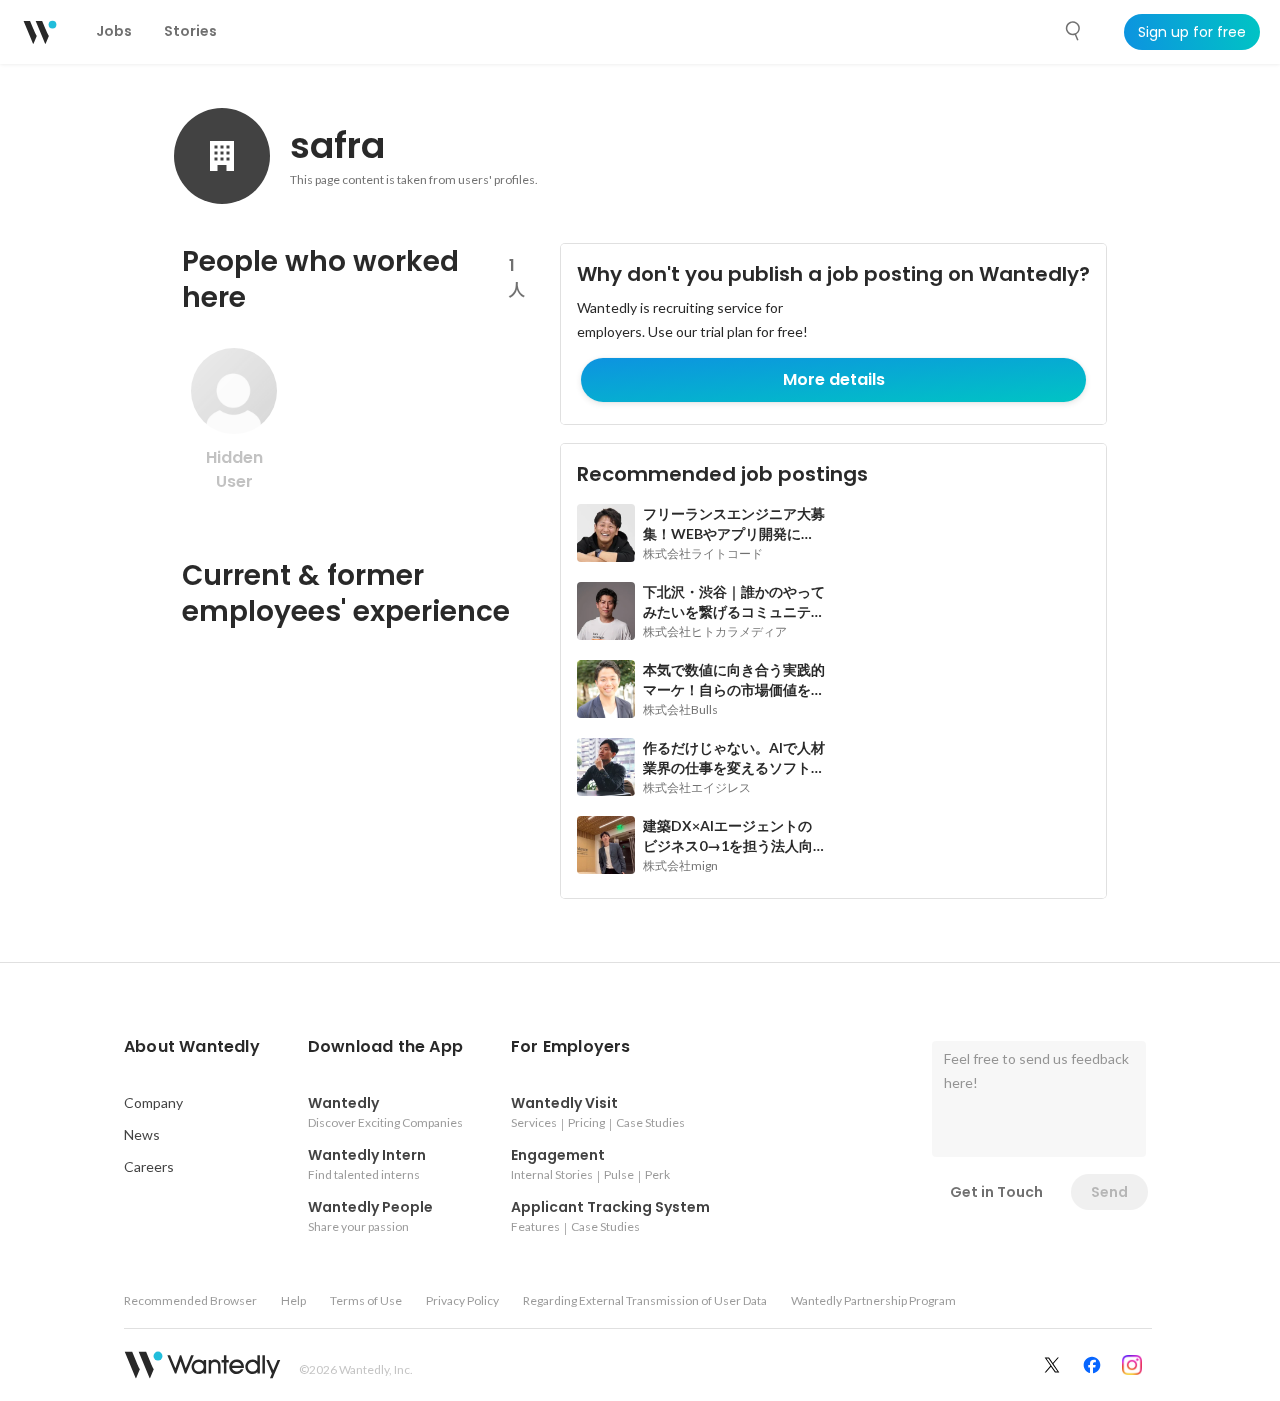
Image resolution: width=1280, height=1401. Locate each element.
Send (1109, 1192)
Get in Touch (996, 1192)
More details (834, 379)
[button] (192, 1047)
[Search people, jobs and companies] (1074, 31)
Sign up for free (1192, 32)
